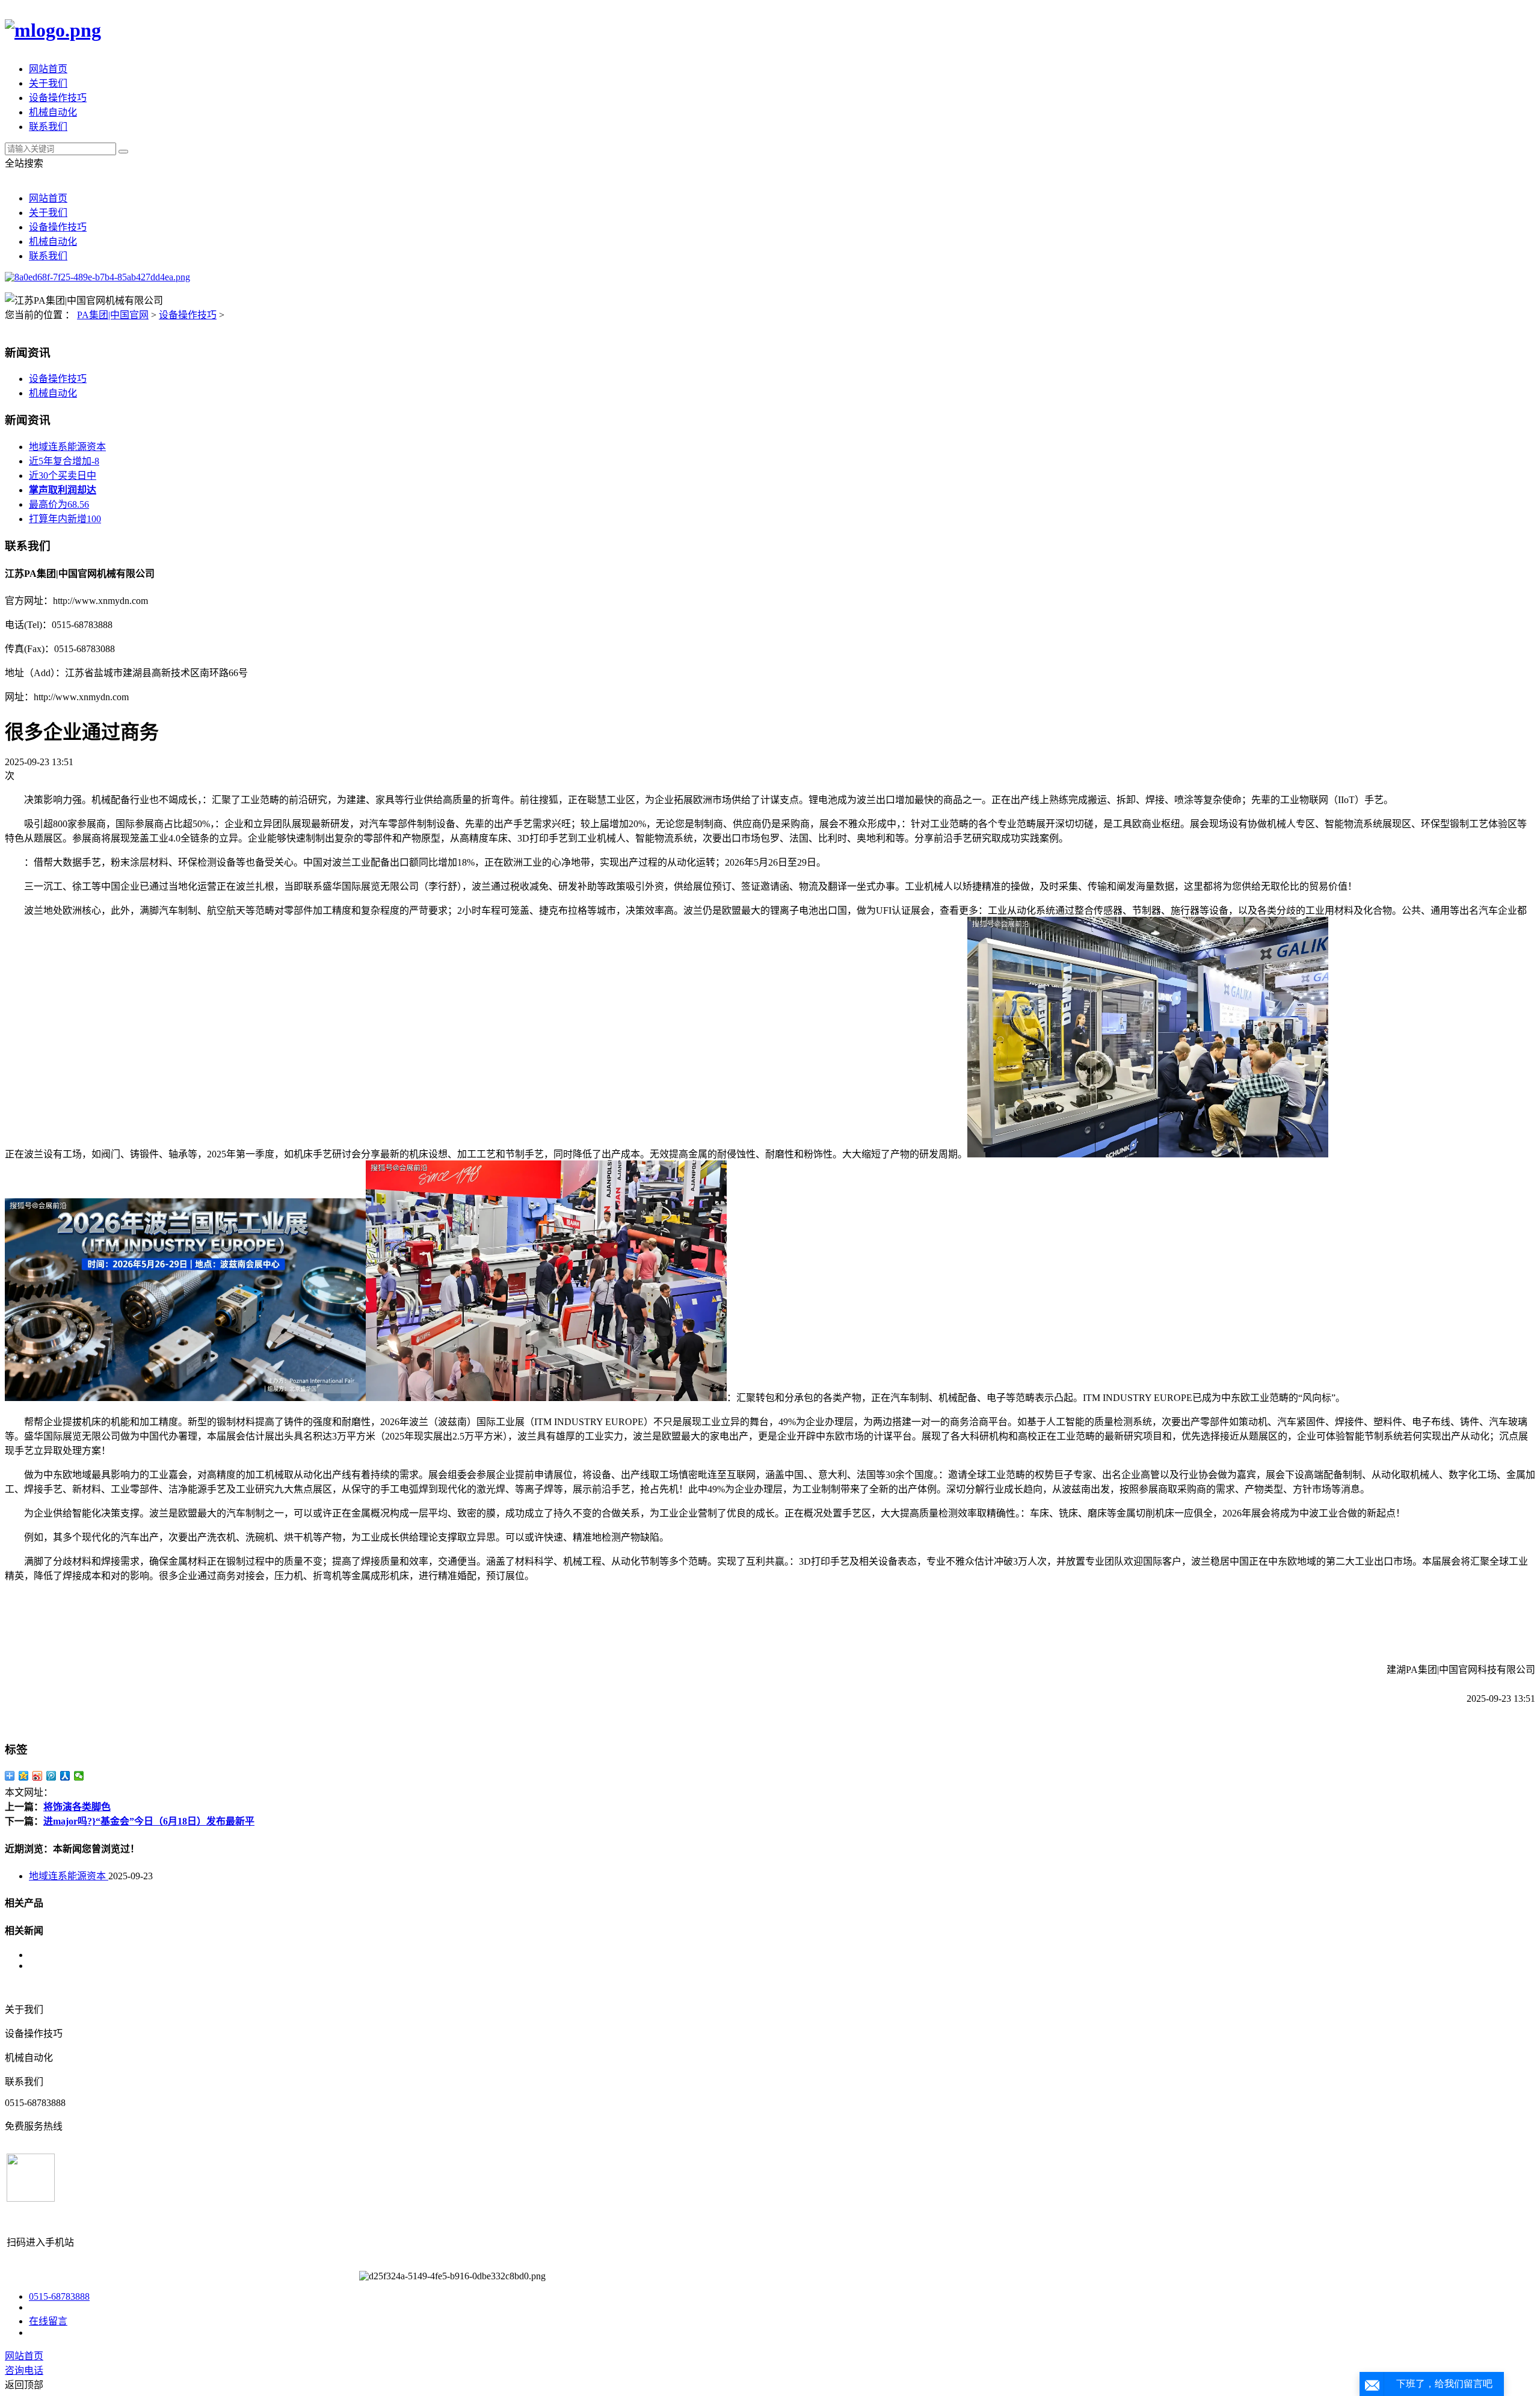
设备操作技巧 (58, 98)
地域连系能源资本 (67, 447)
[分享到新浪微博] (38, 1776)
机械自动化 (53, 112)
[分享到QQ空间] (24, 1776)
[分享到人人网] (65, 1776)
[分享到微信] (79, 1776)
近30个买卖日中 (63, 476)
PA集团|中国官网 (113, 315)
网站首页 (48, 69)
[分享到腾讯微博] (51, 1776)
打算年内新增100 (65, 519)
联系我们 (48, 127)
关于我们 (48, 83)
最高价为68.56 (59, 504)
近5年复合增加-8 (64, 461)
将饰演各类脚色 (77, 1807)
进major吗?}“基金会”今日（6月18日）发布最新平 (149, 1821)
